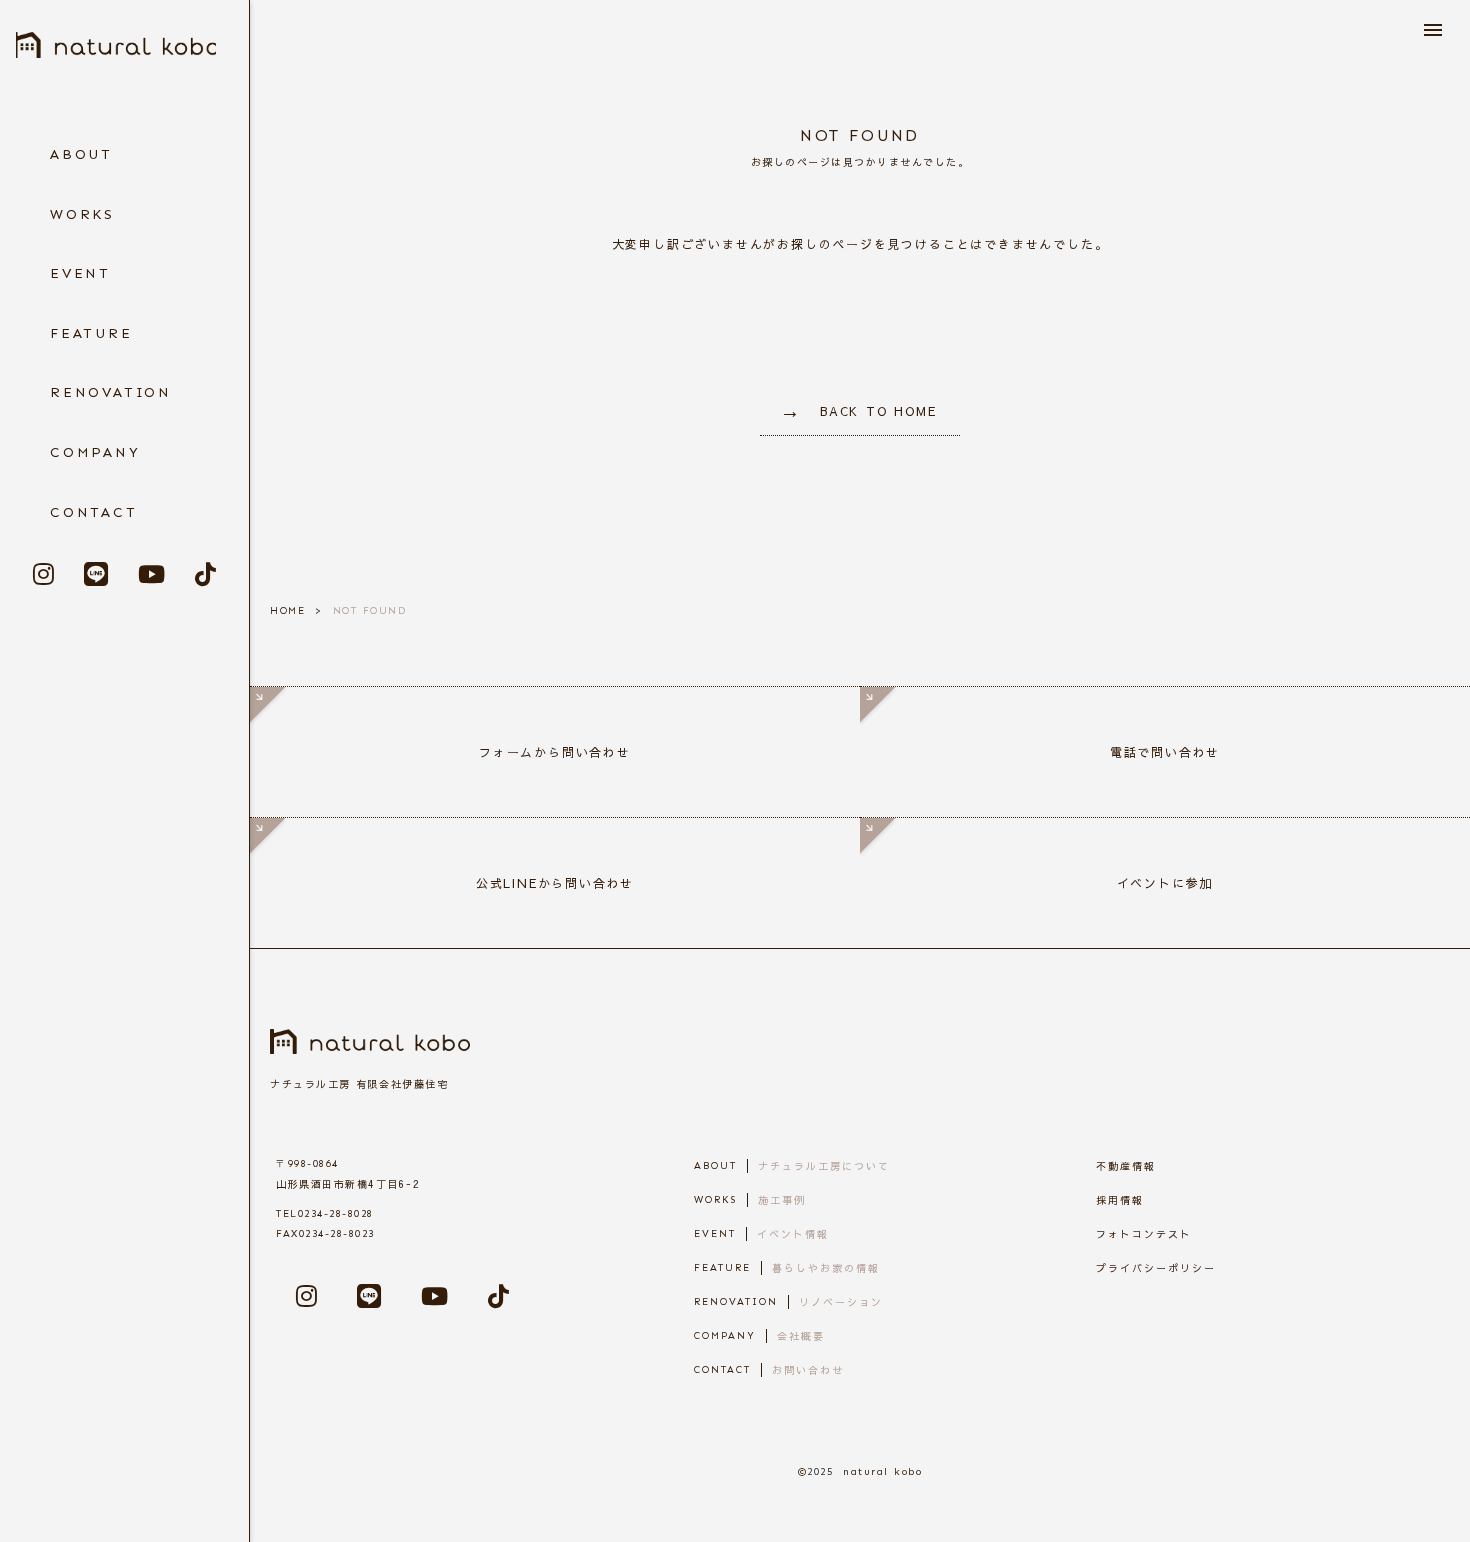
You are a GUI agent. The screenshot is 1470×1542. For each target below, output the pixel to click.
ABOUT (81, 154)
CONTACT (94, 512)
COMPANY (95, 452)
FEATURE (91, 333)
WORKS (82, 214)
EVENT (80, 273)
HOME (287, 611)
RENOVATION (111, 392)
